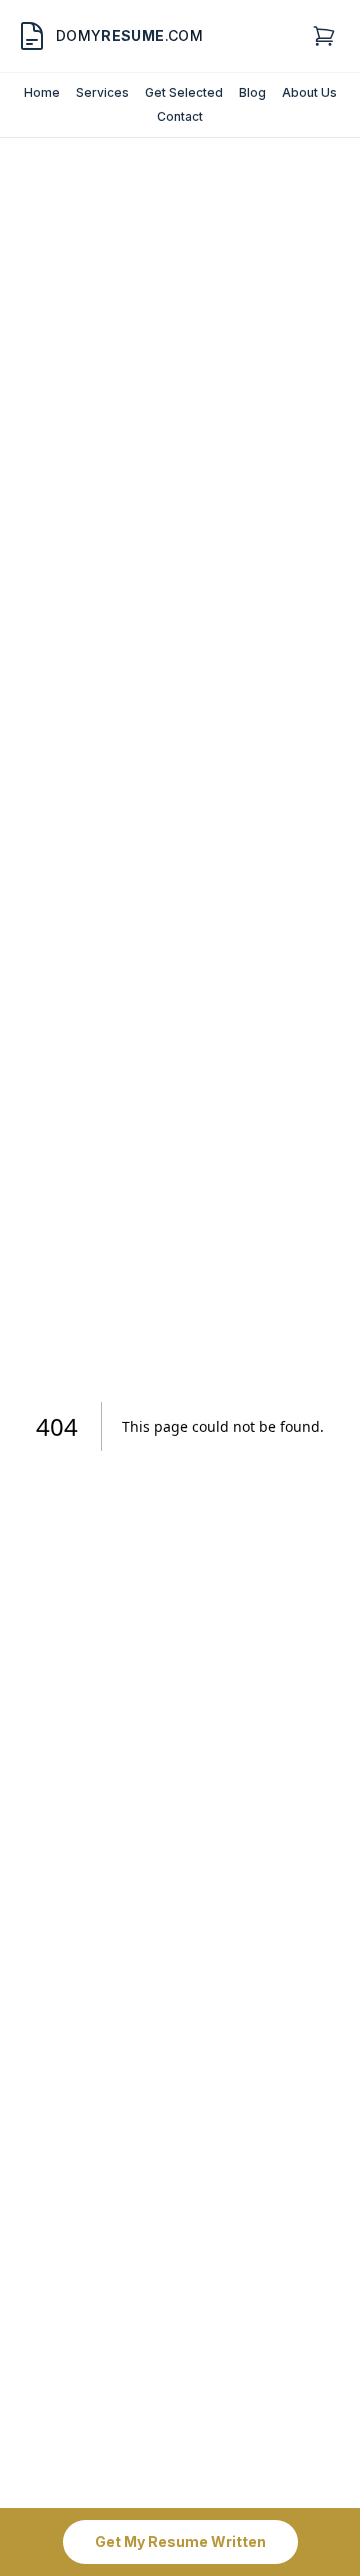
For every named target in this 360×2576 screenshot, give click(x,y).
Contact (180, 116)
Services (102, 92)
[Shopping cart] (324, 36)
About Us (309, 92)
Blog (252, 92)
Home (42, 92)
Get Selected (184, 92)
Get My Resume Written (180, 2542)
